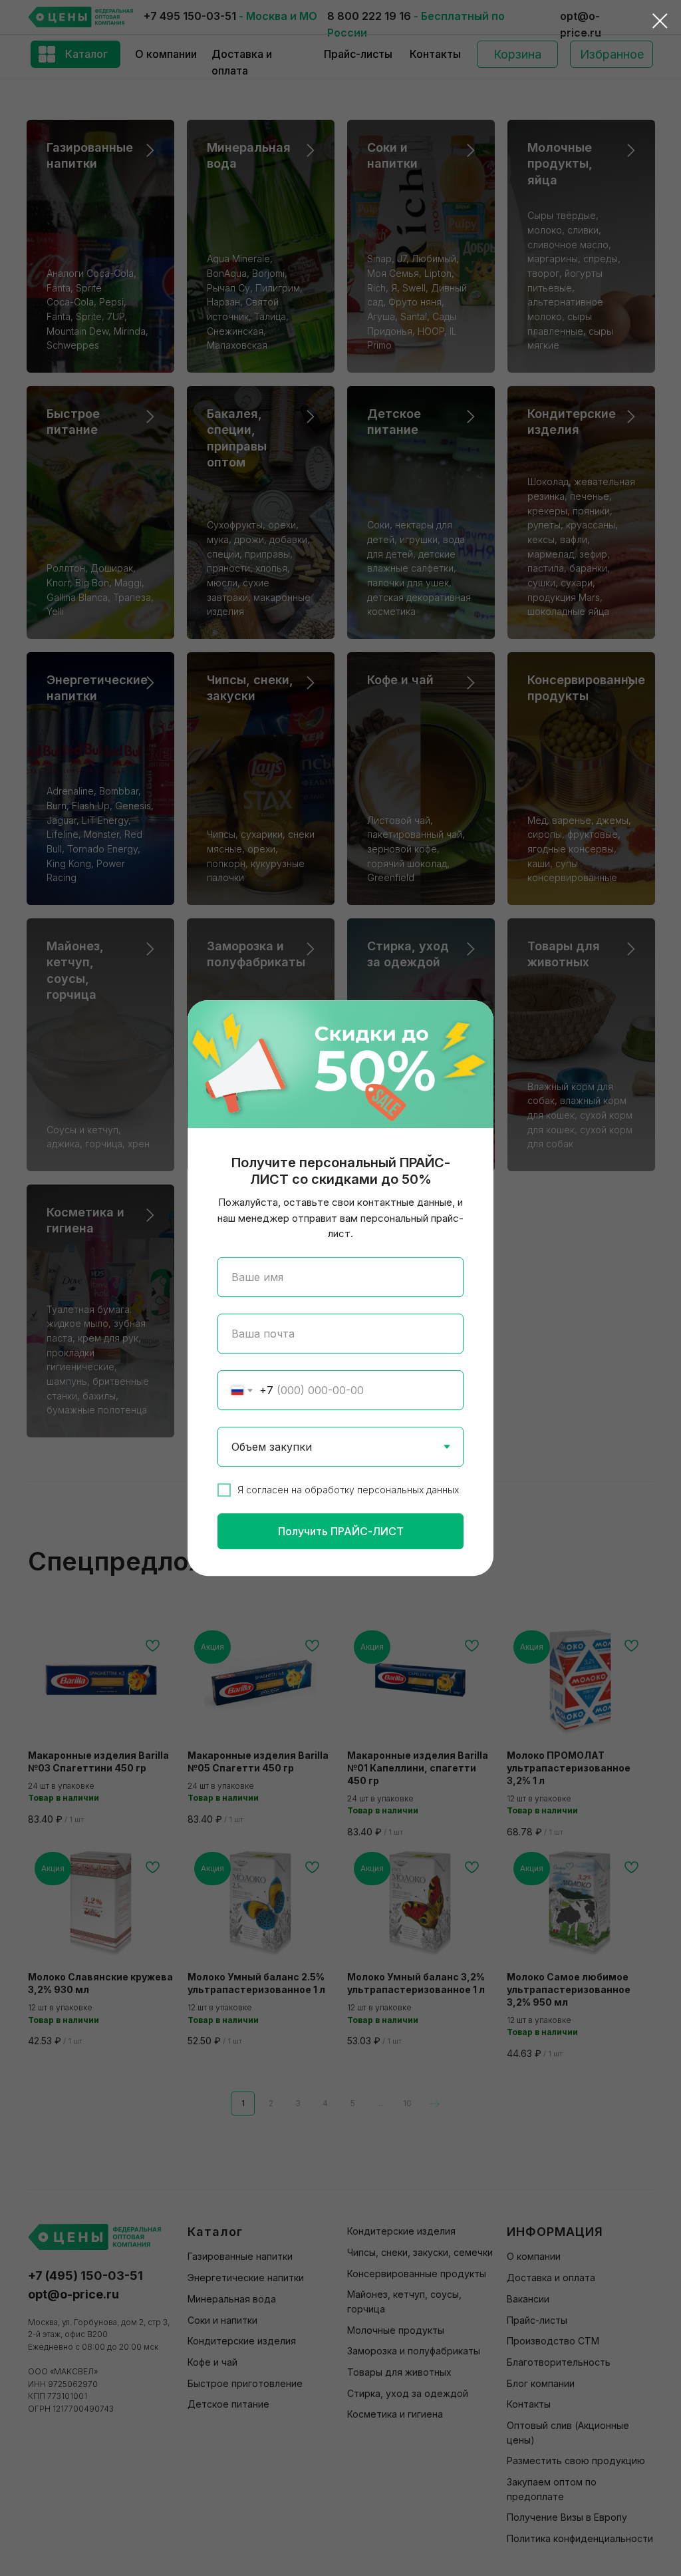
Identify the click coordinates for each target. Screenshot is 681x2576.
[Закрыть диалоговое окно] (660, 21)
